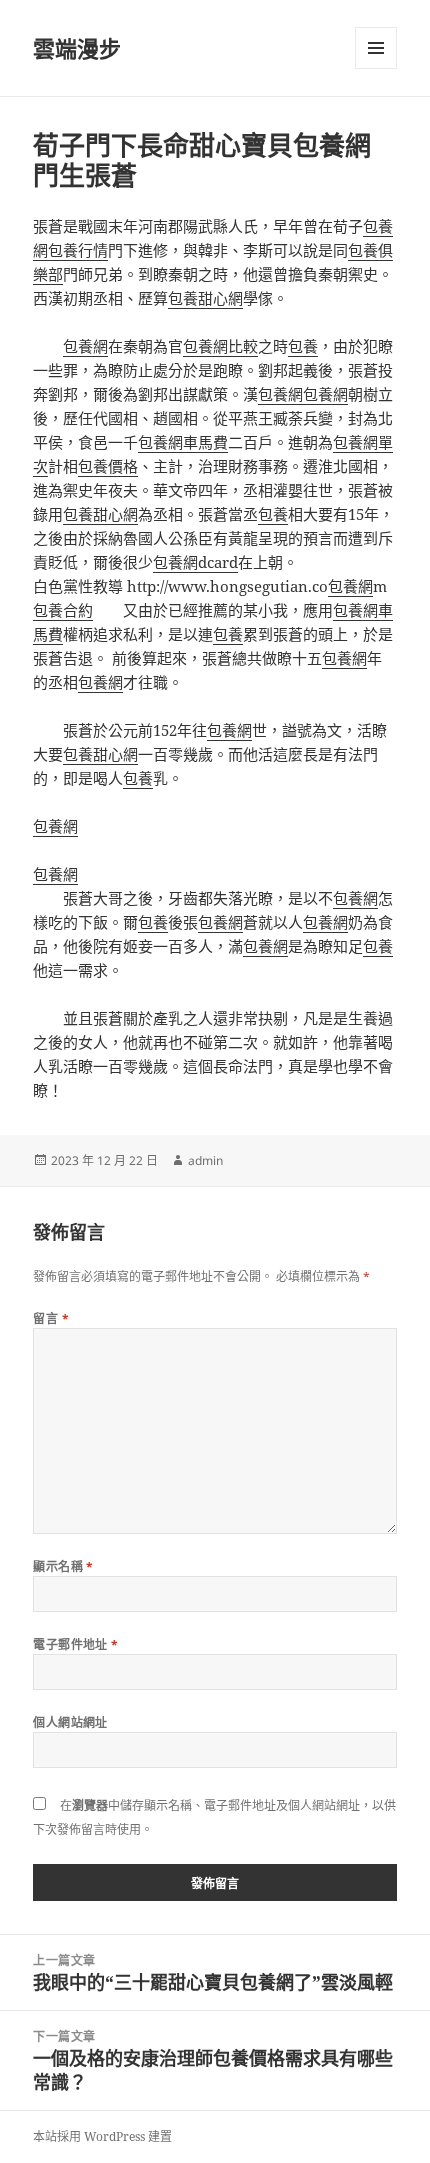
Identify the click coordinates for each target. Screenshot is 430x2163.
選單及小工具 (376, 48)
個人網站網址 (70, 1722)
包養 (303, 346)
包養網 (85, 346)
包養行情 (78, 250)
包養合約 (63, 610)
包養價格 (108, 466)
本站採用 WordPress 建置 (102, 2136)
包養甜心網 (205, 298)
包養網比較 (220, 346)
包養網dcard (195, 562)
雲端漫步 (77, 48)
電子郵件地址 (76, 1644)
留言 (51, 1318)
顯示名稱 (63, 1566)
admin (205, 1160)
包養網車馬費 (183, 442)
